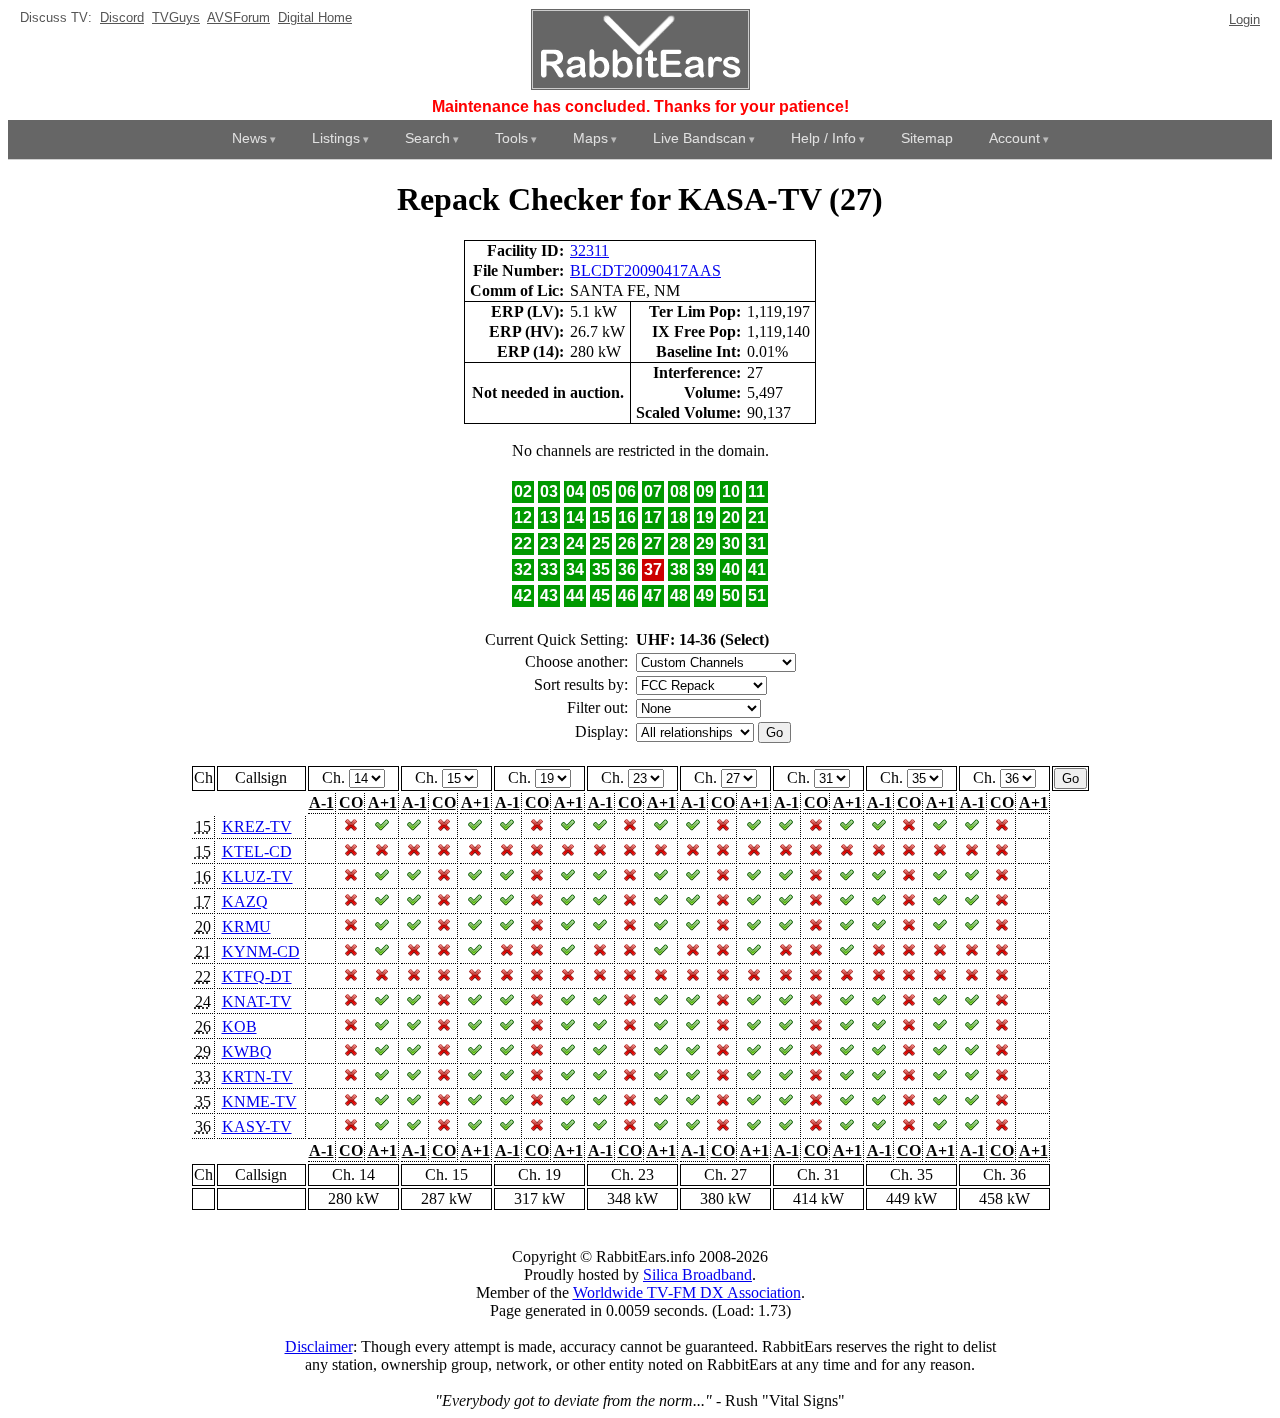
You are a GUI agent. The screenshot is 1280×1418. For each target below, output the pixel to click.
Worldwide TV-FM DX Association (687, 1292)
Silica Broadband (697, 1274)
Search (427, 138)
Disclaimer (319, 1346)
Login (1244, 19)
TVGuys (176, 17)
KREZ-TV (257, 826)
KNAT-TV (257, 1001)
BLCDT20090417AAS (645, 270)
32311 (589, 250)
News (249, 138)
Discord (122, 17)
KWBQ (247, 1051)
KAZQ (245, 901)
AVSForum (238, 17)
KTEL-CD (257, 851)
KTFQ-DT (257, 976)
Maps (590, 138)
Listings (336, 138)
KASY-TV (257, 1126)
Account (1014, 138)
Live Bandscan (699, 138)
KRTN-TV (257, 1076)
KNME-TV (259, 1101)
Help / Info (823, 138)
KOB (239, 1026)
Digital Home (315, 17)
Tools (511, 138)
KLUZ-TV (257, 876)
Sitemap (927, 138)
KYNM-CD (261, 951)
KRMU (246, 926)
